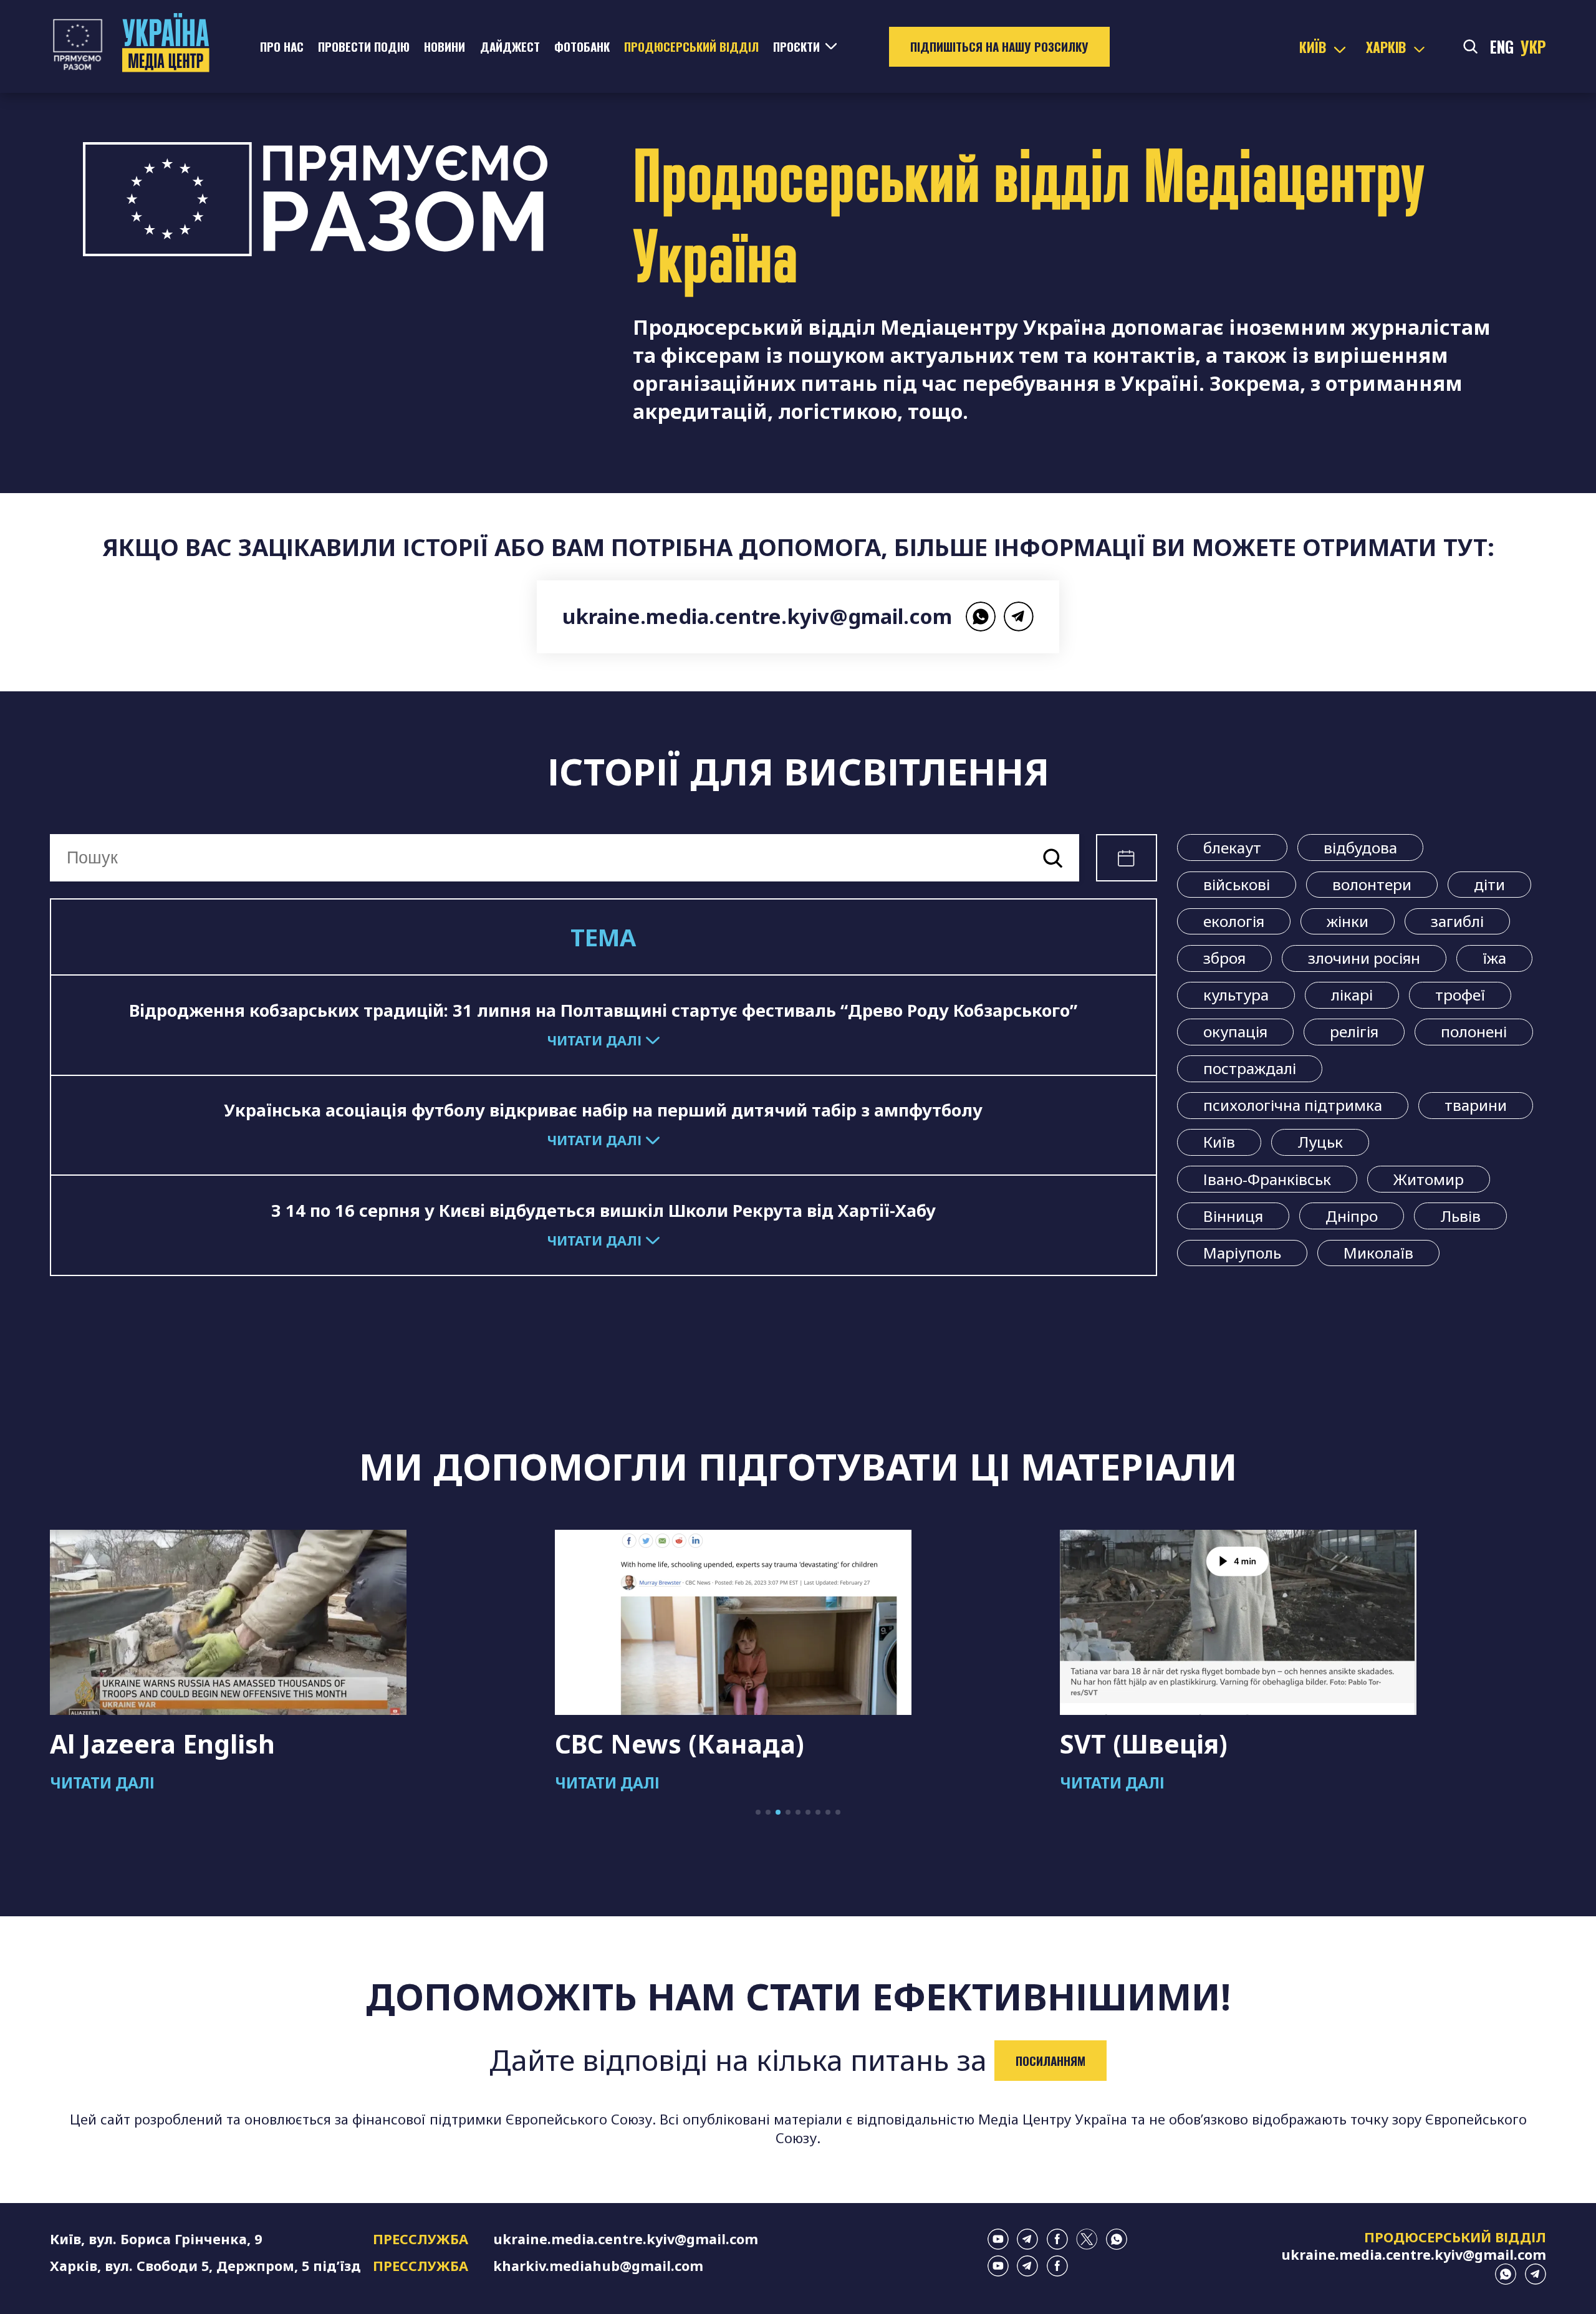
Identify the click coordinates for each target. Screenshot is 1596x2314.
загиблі (1457, 921)
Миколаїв (1378, 1253)
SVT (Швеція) (1144, 1744)
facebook (1057, 2239)
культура (1236, 995)
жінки (1348, 921)
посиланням (1050, 2061)
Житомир (1429, 1179)
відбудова (1360, 847)
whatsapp (981, 617)
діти (1489, 884)
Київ (1219, 1142)
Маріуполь (1242, 1253)
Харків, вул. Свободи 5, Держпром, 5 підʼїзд (205, 2266)
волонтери (1372, 884)
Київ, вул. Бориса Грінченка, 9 (156, 2239)
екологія (1234, 921)
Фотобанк (582, 46)
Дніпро (1352, 1216)
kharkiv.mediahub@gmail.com (598, 2266)
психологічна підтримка (1293, 1105)
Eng (1502, 47)
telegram (1019, 617)
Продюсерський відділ (691, 46)
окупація (1235, 1031)
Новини (445, 46)
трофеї (1460, 995)
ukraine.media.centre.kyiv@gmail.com (757, 616)
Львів (1460, 1216)
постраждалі (1250, 1068)
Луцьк (1320, 1142)
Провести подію (364, 46)
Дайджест (510, 46)
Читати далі (102, 1783)
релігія (1354, 1031)
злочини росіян (1364, 958)
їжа (1494, 958)
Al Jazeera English (162, 1744)
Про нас (282, 46)
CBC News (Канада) (680, 1744)
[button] (758, 1812)
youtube (998, 2239)
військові (1237, 884)
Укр (1533, 47)
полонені (1474, 1031)
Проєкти (796, 46)
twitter (1087, 2239)
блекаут (1232, 847)
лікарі (1352, 995)
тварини (1476, 1105)
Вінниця (1233, 1216)
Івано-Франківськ (1267, 1179)
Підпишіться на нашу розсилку (999, 46)
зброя (1224, 958)
